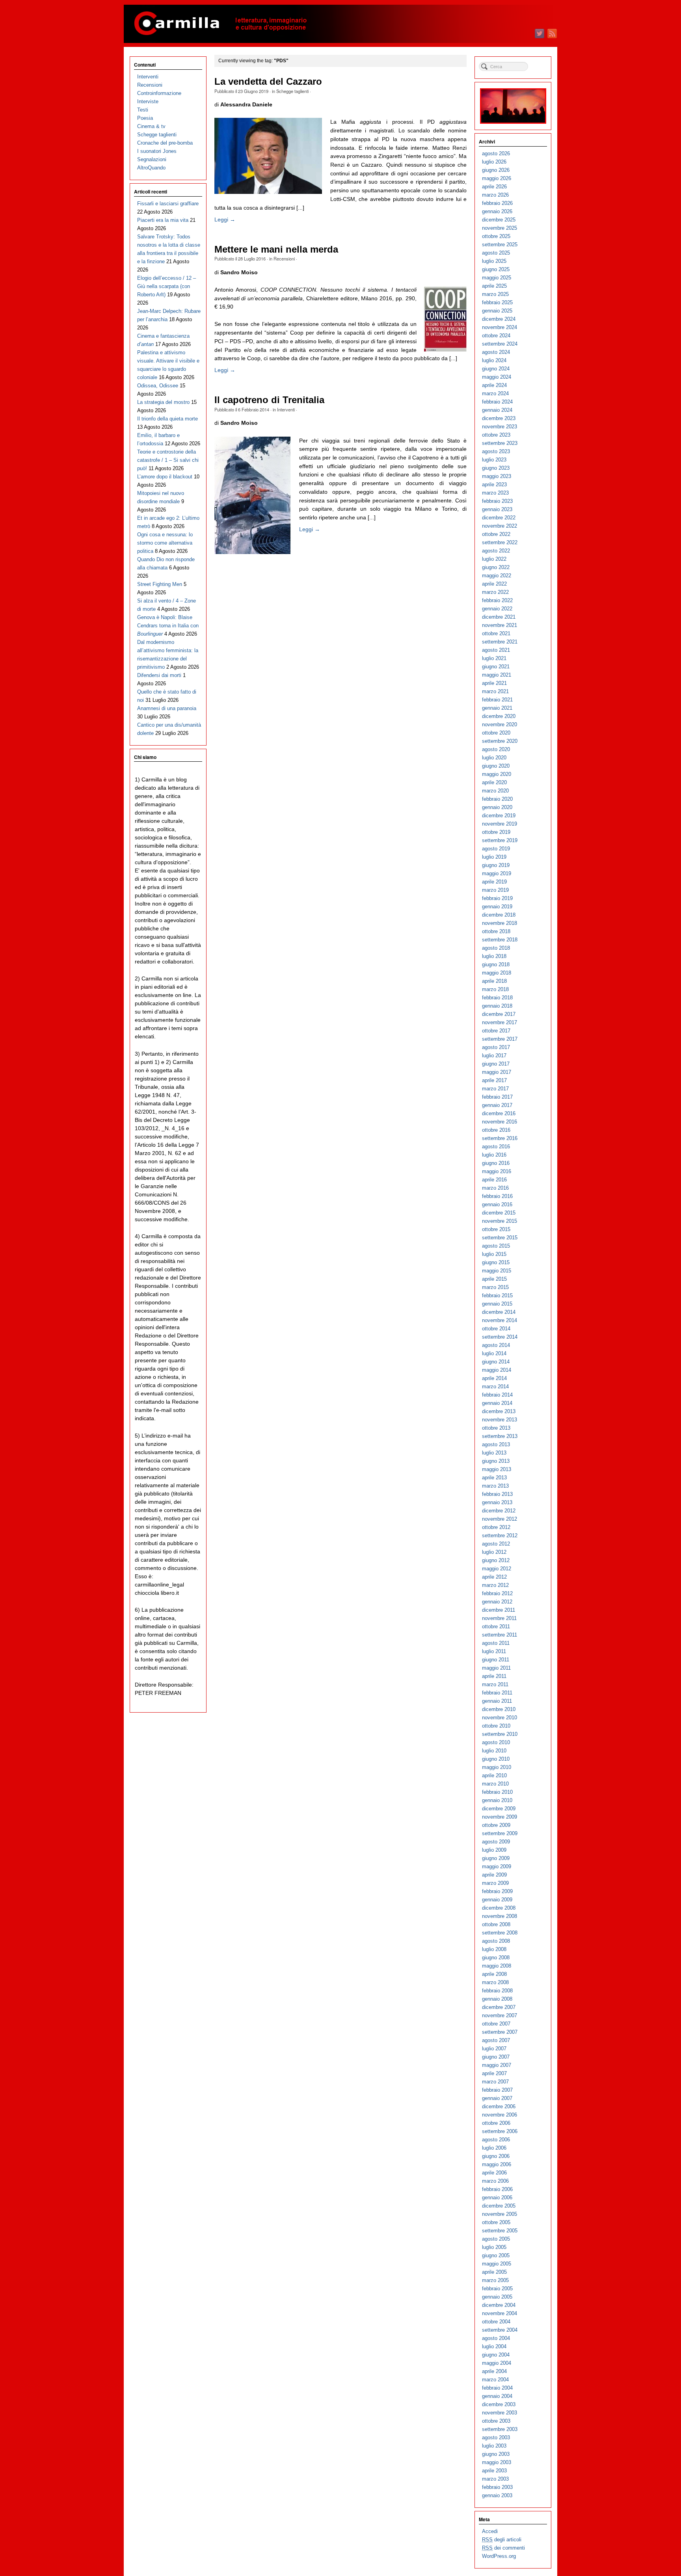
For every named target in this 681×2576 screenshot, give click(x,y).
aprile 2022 (494, 584)
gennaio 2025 (497, 311)
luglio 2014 (494, 1353)
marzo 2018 (495, 989)
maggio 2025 (497, 278)
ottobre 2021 (496, 633)
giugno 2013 (496, 1461)
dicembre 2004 (499, 2305)
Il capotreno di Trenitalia (269, 400)
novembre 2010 (500, 1718)
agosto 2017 (496, 1047)
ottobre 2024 (496, 336)
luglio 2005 (494, 2247)
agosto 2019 (496, 849)
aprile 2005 (494, 2272)
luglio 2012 (494, 1552)
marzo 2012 (495, 1585)
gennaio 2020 (497, 807)
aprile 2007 (494, 2073)
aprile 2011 (494, 1676)
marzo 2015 (495, 1287)
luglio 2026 (494, 162)
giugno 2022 (496, 567)
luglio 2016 (494, 1155)
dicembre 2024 (499, 319)
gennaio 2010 (497, 1800)
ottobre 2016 (496, 1130)
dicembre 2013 (499, 1411)
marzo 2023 (495, 493)
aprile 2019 (494, 882)
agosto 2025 (496, 253)
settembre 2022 (500, 542)
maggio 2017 (497, 1072)
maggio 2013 (497, 1469)
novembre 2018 (500, 923)
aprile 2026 (494, 187)
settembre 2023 (500, 443)
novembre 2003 (500, 2413)
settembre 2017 (500, 1039)
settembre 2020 (500, 741)
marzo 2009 (495, 1883)
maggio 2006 (497, 2164)
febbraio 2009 (497, 1891)
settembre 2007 (500, 2032)
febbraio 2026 (497, 203)
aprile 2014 (494, 1378)
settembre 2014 (500, 1337)
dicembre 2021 (499, 617)
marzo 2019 (495, 890)
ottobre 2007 (496, 2024)
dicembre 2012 (499, 1511)
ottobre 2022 (496, 534)
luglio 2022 (494, 559)
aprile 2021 (494, 683)
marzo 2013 (495, 1486)
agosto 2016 (496, 1147)
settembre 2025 (500, 245)
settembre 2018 (500, 940)
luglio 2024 (494, 360)
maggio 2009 (497, 1866)
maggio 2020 (497, 774)
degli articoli (502, 2540)
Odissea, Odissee (158, 386)
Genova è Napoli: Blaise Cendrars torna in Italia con (168, 626)
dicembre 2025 (499, 220)
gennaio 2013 (497, 1502)
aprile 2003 (494, 2471)
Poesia (145, 118)
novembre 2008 (500, 1916)
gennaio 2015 (497, 1304)
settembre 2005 (500, 2231)
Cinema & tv (151, 126)
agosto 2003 (496, 2437)
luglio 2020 (494, 758)
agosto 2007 (496, 2040)
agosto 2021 (496, 650)
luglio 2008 (494, 1949)
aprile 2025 (494, 286)
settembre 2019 (500, 840)
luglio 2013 (494, 1453)
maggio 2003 (497, 2462)
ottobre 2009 (496, 1825)
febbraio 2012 (497, 1593)
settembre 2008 (500, 1933)
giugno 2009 (496, 1858)
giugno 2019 (496, 865)
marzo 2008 (495, 1982)
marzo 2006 (495, 2181)
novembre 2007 (500, 2015)
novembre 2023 (500, 427)
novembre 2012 (500, 1519)
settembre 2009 (500, 1833)
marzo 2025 (495, 294)
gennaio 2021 (497, 708)
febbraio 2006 (497, 2189)
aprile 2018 (494, 981)
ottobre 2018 (496, 931)
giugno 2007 (496, 2057)
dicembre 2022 (499, 518)
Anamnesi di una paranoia (167, 708)
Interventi (286, 409)
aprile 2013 (494, 1478)
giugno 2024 (496, 369)
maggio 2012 (497, 1569)
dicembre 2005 (499, 2206)
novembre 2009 (500, 1817)
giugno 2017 (496, 1064)
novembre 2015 (500, 1221)
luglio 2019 (494, 857)
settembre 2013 (500, 1436)
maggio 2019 (497, 873)
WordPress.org (499, 2556)
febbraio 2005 (497, 2289)
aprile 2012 (494, 1577)
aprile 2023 (494, 485)
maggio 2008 (497, 1966)
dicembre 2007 (499, 2007)
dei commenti (503, 2548)
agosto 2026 (496, 153)
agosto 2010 (496, 1742)
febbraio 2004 (497, 2388)
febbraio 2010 (497, 1792)
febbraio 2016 (497, 1196)
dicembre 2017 (499, 1014)
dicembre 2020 (499, 716)
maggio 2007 (497, 2065)
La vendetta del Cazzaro (268, 82)
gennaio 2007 (497, 2098)
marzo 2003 (495, 2479)
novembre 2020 (500, 724)
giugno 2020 (496, 766)
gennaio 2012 (497, 1602)
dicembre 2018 (499, 915)
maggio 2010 (497, 1767)
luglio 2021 (494, 658)
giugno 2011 (496, 1660)
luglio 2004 (494, 2346)
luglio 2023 (494, 460)
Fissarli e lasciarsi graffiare (168, 204)
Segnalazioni (152, 159)
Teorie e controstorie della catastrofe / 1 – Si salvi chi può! (168, 460)
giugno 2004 (496, 2355)
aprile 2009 (494, 1875)
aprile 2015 (494, 1279)
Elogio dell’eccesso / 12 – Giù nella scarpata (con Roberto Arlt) (167, 286)
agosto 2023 (496, 451)
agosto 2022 (496, 551)
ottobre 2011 (496, 1627)
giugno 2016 (496, 1163)
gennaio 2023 (497, 509)
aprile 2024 (494, 385)
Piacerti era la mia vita (163, 220)
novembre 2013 (500, 1420)
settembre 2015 (500, 1238)
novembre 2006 (500, 2115)
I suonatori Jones (157, 151)
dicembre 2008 (499, 1908)
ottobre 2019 (496, 832)
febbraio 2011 (497, 1693)
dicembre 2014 (499, 1312)
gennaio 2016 (497, 1204)
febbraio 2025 (497, 302)
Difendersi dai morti (159, 675)
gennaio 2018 (497, 1006)
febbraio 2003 (497, 2487)
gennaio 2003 (497, 2495)
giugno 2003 (496, 2454)
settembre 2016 (500, 1138)
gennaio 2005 (497, 2297)
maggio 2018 (497, 973)
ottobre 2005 (496, 2222)
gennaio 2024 (497, 410)
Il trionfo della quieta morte (167, 419)
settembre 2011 (500, 1635)
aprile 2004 (494, 2371)
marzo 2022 (495, 592)
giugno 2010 (496, 1759)
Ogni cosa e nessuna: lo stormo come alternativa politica (165, 543)
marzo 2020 (495, 791)
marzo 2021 (495, 691)
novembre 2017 (500, 1022)
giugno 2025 (496, 269)
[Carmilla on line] (340, 24)
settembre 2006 (500, 2131)
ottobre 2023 (496, 435)
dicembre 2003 (499, 2404)
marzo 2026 (495, 195)
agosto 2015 (496, 1246)
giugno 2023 (496, 468)
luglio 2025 (494, 261)
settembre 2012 (500, 1535)
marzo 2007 (495, 2082)
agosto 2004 (496, 2338)
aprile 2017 (494, 1080)
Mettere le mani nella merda (276, 249)
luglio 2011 (494, 1651)
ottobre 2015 (496, 1229)
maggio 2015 (497, 1271)
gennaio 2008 (497, 1999)
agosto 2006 (496, 2140)
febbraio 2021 (497, 700)
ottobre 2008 (496, 1924)
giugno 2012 (496, 1560)
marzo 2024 (495, 393)
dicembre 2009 (499, 1809)
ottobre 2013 (496, 1428)
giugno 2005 (496, 2255)
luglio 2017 (494, 1056)
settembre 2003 (500, 2429)
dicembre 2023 (499, 418)
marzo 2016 (495, 1188)
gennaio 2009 (497, 1900)
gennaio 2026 (497, 211)
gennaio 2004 (497, 2396)
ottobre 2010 (496, 1726)
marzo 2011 (495, 1684)
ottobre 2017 (496, 1031)
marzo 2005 (495, 2280)
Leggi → (225, 219)
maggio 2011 (496, 1668)
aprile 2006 (494, 2173)
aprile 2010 (494, 1775)
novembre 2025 (500, 228)
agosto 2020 (496, 749)
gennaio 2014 (497, 1403)
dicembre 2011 (499, 1610)
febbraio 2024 (497, 402)
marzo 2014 (495, 1387)
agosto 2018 (496, 948)
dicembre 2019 (499, 816)
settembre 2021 (500, 642)
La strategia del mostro (163, 402)
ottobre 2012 (496, 1527)
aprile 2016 (494, 1180)
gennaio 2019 (497, 907)
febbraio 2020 (497, 799)
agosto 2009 (496, 1842)
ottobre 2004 (496, 2322)
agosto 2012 (496, 1544)
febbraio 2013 (497, 1494)
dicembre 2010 (499, 1709)
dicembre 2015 (499, 1213)
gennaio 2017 (497, 1105)
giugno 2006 (496, 2156)
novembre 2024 (500, 327)
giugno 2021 (496, 667)
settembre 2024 (500, 344)
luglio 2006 (494, 2148)
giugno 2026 (496, 170)
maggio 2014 (497, 1370)
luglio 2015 (494, 1254)
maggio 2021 (497, 675)
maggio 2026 (497, 178)
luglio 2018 (494, 956)
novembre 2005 (500, 2214)
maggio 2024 (497, 377)
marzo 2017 (495, 1089)
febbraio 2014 (497, 1395)
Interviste (148, 101)
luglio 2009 (494, 1850)
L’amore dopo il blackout (165, 477)
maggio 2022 (497, 576)
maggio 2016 (497, 1171)
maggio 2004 (497, 2363)
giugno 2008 (496, 1958)
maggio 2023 (497, 476)
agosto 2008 (496, 1941)
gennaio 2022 (497, 609)
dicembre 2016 (499, 1113)
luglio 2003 (494, 2446)
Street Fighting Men (160, 584)
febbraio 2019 (497, 898)
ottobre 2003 (496, 2421)
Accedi (490, 2531)
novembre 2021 (500, 625)
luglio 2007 (494, 2049)
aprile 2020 (494, 782)
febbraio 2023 (497, 501)
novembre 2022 (500, 526)
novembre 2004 (500, 2313)
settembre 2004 (500, 2330)
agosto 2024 (496, 352)
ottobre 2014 (496, 1329)
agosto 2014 (496, 1345)
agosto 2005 (496, 2239)
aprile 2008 (494, 1974)
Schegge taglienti (292, 91)
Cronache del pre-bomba (165, 143)
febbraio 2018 (497, 998)
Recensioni (284, 259)
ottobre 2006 (496, 2123)
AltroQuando (151, 168)
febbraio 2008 (497, 1991)
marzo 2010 (495, 1784)
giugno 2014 (496, 1362)
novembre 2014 (500, 1320)
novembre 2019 (500, 824)
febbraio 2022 (497, 600)
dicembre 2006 (499, 2106)
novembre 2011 (499, 1618)
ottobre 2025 (496, 236)
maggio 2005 (497, 2264)
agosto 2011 (496, 1643)
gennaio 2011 (497, 1701)
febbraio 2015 (497, 1295)
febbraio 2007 (497, 2090)
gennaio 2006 (497, 2198)
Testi (143, 110)
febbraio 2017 (497, 1097)
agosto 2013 (496, 1444)
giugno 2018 (496, 964)
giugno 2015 (496, 1262)
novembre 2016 (500, 1122)
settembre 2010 (500, 1734)
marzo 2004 (495, 2380)
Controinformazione (159, 93)
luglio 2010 (494, 1751)
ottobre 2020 (496, 733)
